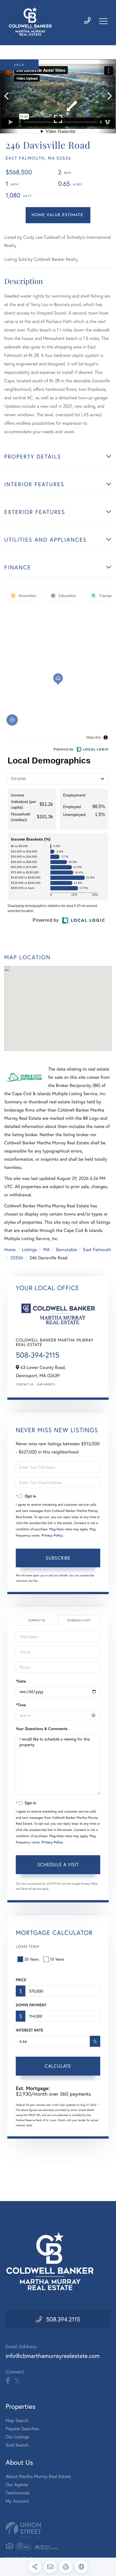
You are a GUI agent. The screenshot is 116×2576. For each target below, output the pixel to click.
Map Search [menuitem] (17, 2420)
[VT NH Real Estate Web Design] (58, 2530)
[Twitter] (17, 2381)
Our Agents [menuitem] (17, 2485)
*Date (21, 1681)
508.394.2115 (63, 2319)
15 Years (57, 1959)
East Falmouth (97, 1250)
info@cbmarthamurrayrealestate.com (53, 2356)
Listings (29, 1250)
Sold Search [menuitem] (17, 2445)
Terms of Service (31, 1889)
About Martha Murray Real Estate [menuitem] (38, 2476)
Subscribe (58, 1558)
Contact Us (25, 1384)
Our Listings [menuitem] (17, 2437)
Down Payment (31, 2005)
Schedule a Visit (79, 1620)
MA (47, 1250)
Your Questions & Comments (42, 1729)
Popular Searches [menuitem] (22, 2429)
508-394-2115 (38, 1355)
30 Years (32, 1959)
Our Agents (46, 1384)
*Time (21, 1705)
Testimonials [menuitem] (18, 2493)
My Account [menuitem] (17, 2501)
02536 (17, 1258)
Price (21, 1980)
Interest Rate (29, 2030)
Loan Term (27, 1946)
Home (10, 1250)
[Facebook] (8, 2381)
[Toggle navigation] (103, 21)
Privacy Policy (52, 1536)
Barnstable (66, 1250)
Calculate (58, 2066)
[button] (9, 96)
